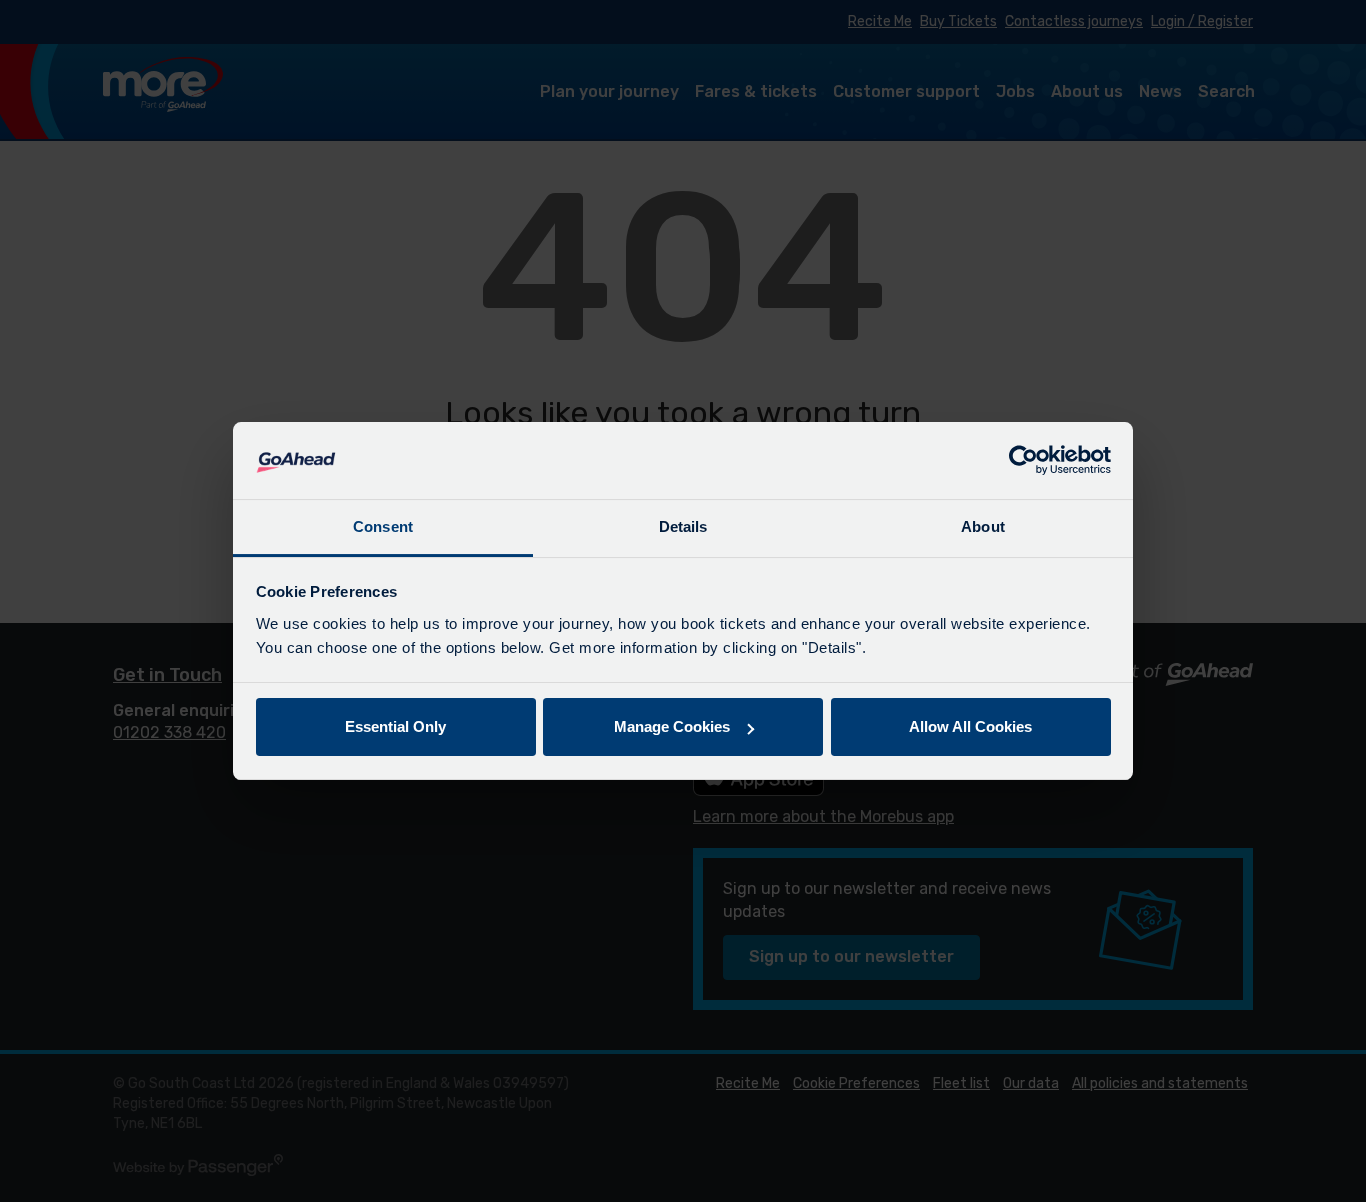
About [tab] (983, 526)
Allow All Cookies (970, 726)
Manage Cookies (672, 726)
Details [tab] (683, 526)
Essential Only (395, 726)
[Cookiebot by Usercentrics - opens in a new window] (1023, 461)
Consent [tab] (383, 526)
